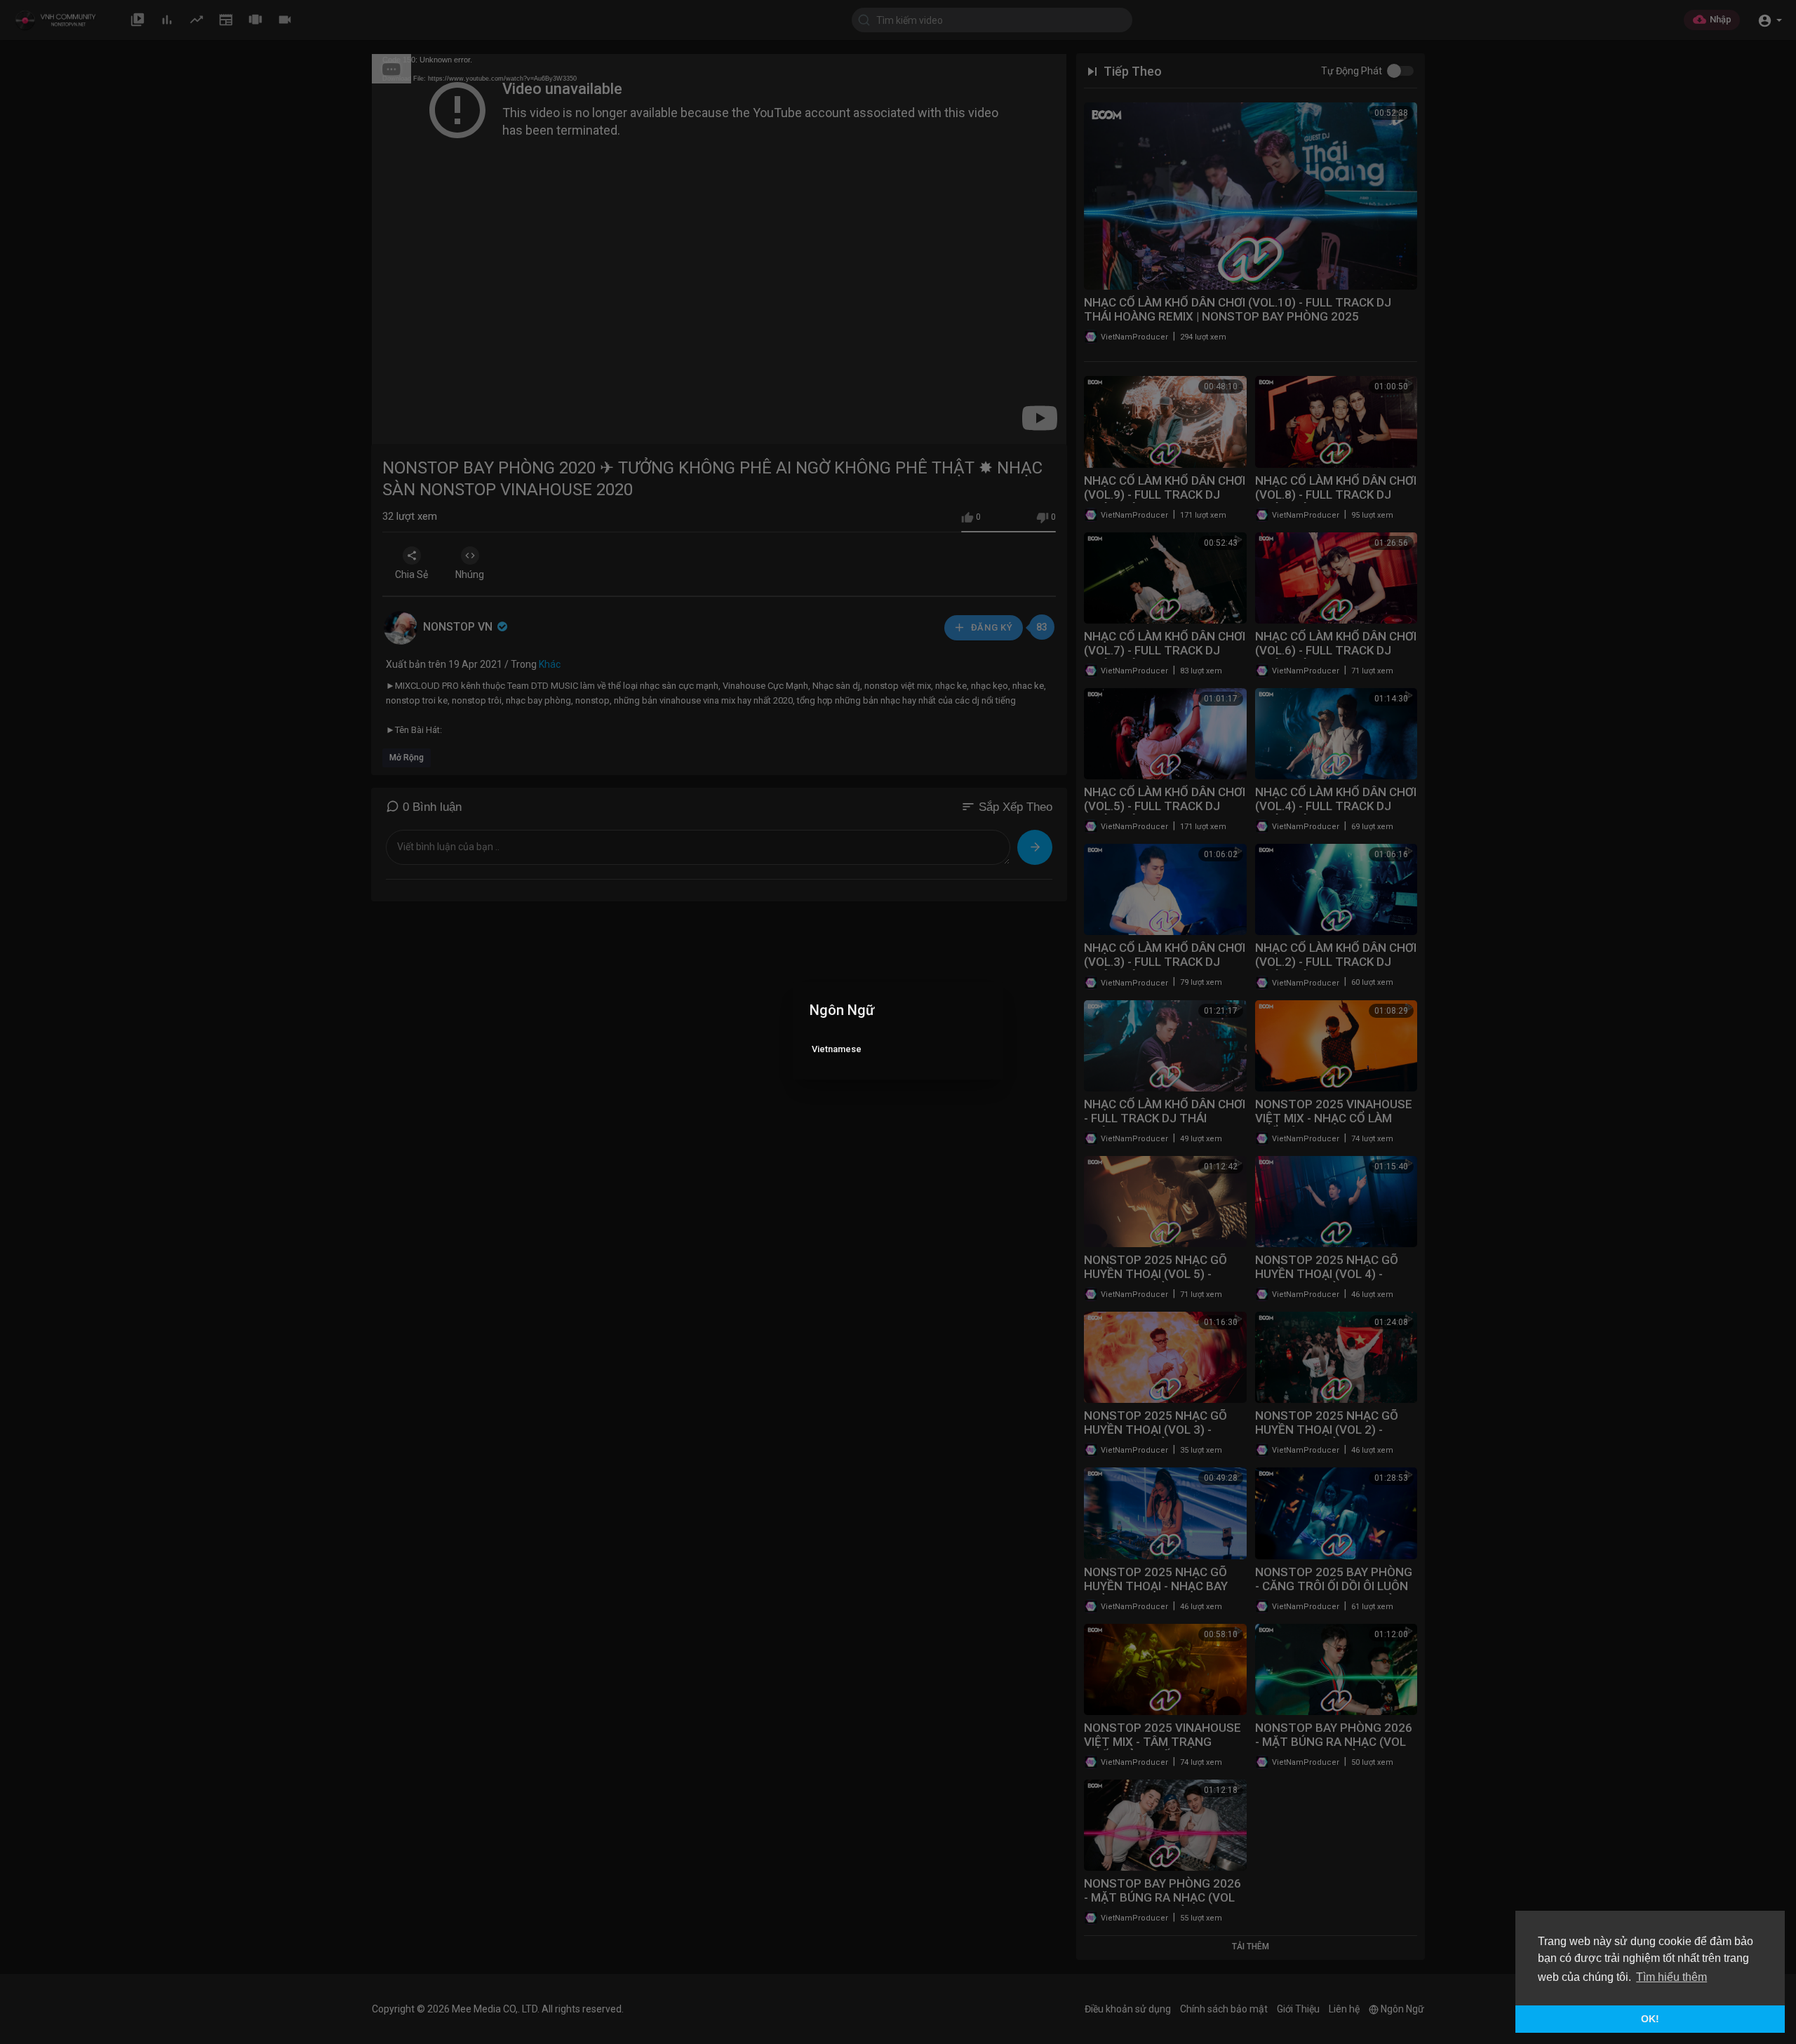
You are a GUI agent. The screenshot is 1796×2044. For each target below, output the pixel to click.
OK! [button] (1650, 2019)
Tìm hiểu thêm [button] (1671, 1977)
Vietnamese (837, 1049)
